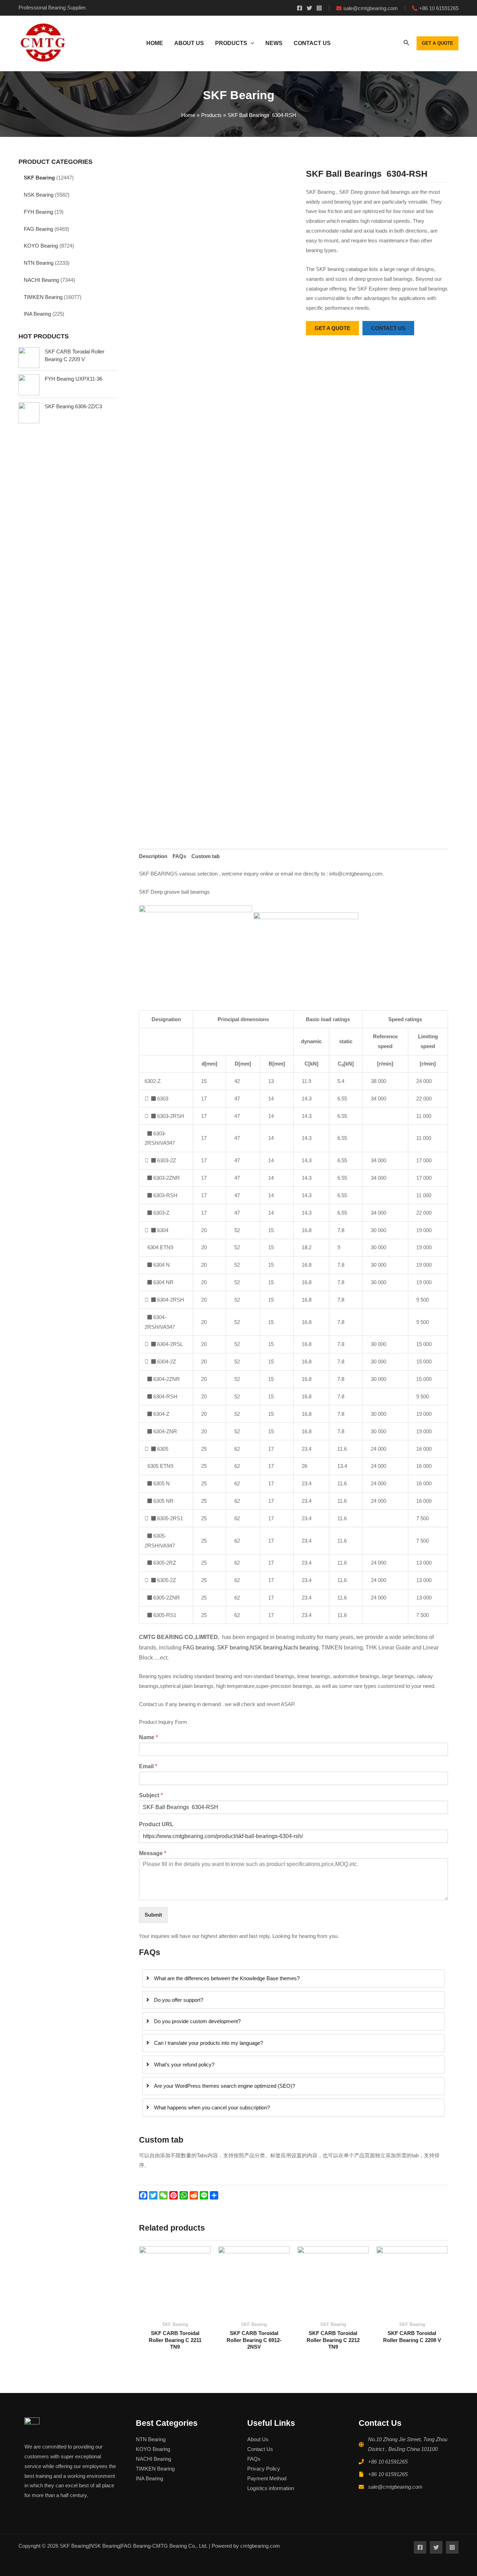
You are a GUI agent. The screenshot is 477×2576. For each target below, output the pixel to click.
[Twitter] (309, 8)
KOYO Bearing (41, 246)
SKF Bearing (39, 178)
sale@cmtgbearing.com (395, 2487)
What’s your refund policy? (184, 2065)
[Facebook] (300, 8)
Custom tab (206, 856)
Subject (151, 1795)
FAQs (179, 856)
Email (148, 1766)
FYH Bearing (38, 212)
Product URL (156, 1824)
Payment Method (267, 2478)
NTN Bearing (39, 263)
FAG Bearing (38, 229)
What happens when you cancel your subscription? (212, 2107)
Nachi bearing (301, 1648)
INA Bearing (37, 314)
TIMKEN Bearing (43, 297)
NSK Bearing (39, 195)
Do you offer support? (179, 2000)
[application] (251, 43)
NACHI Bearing (41, 280)
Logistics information (271, 2488)
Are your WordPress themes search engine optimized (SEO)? (225, 2086)
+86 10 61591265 (388, 2462)
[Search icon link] (406, 44)
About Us (258, 2439)
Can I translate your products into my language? (208, 2043)
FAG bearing (198, 1648)
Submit (153, 1915)
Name (148, 1737)
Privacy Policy (264, 2469)
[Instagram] (319, 8)
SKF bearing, (234, 1648)
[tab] (153, 857)
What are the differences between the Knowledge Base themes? (227, 1978)
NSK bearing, (267, 1648)
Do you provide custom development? (197, 2021)
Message (153, 1853)
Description (153, 856)
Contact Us (260, 2449)
